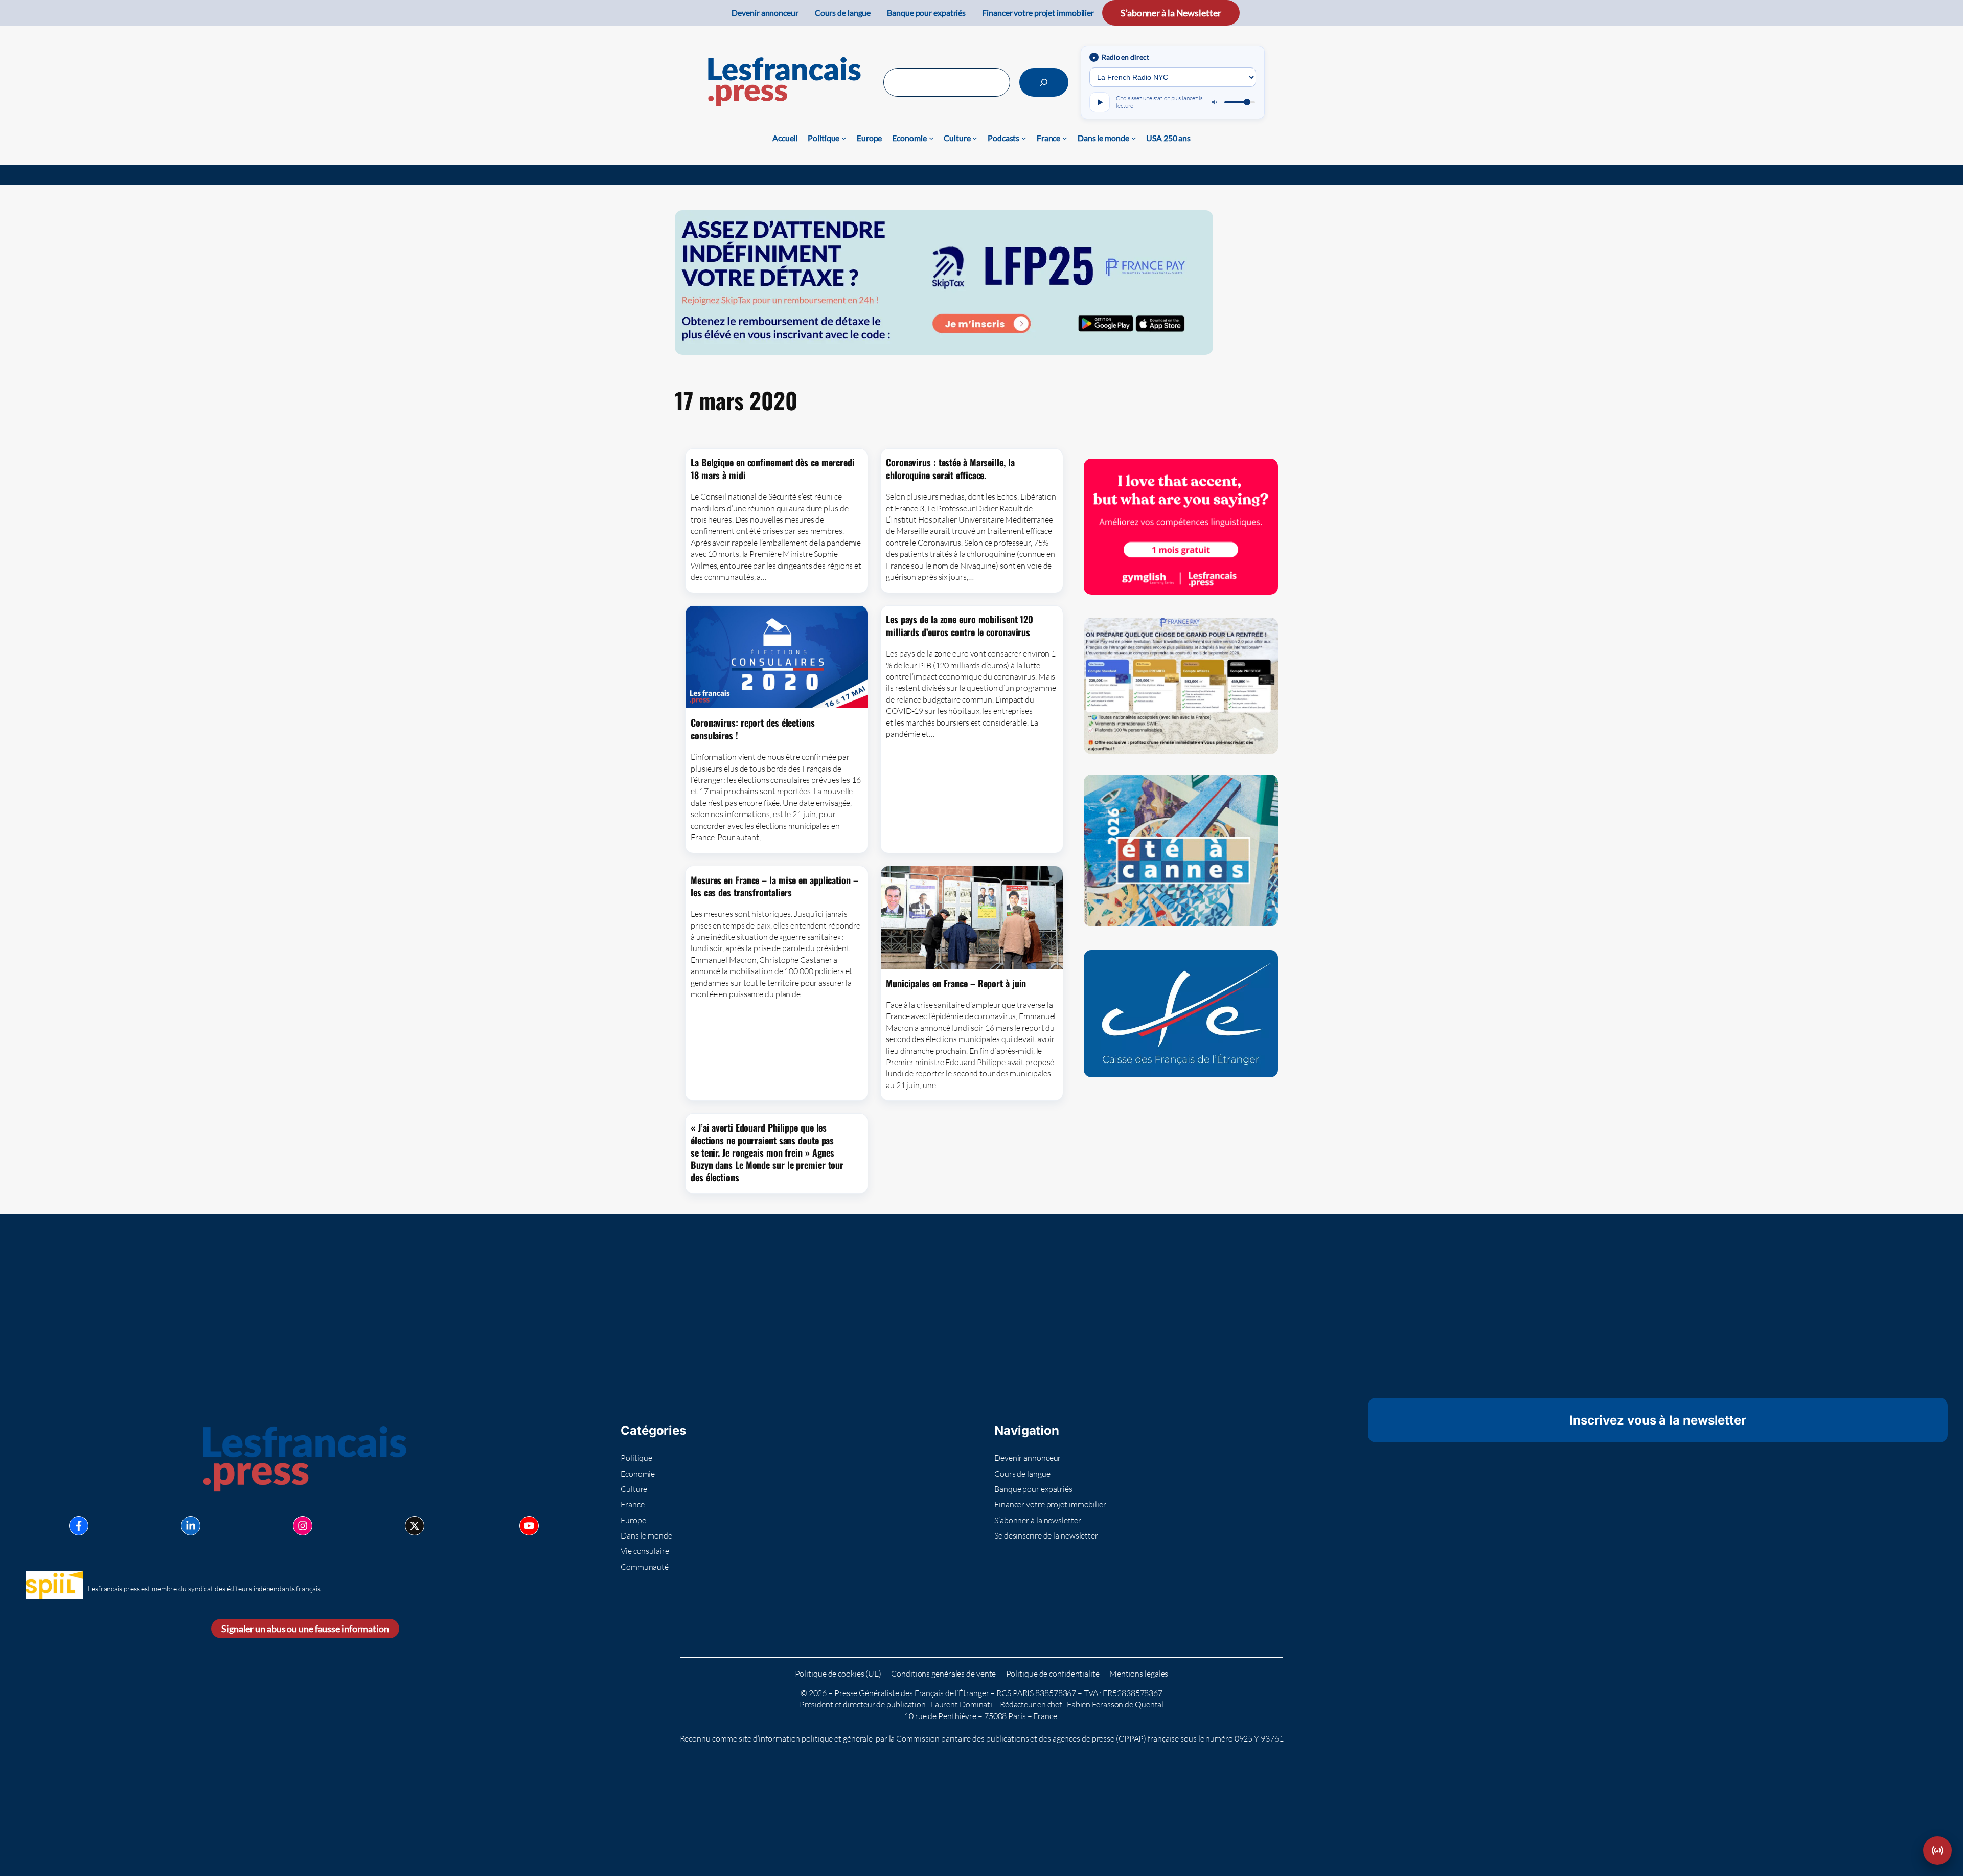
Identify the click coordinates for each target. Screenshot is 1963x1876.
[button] (1937, 1850)
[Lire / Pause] (1100, 102)
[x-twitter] (415, 1526)
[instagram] (303, 1526)
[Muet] (1215, 102)
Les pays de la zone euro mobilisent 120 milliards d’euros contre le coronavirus (960, 626)
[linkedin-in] (191, 1526)
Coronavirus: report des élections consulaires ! (753, 729)
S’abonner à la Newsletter (1171, 13)
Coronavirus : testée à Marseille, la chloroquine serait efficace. (950, 469)
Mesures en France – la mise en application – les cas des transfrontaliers (774, 886)
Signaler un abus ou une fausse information (305, 1629)
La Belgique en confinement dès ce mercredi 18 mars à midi (773, 469)
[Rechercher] (1044, 82)
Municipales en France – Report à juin (956, 983)
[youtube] (529, 1526)
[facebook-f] (79, 1526)
